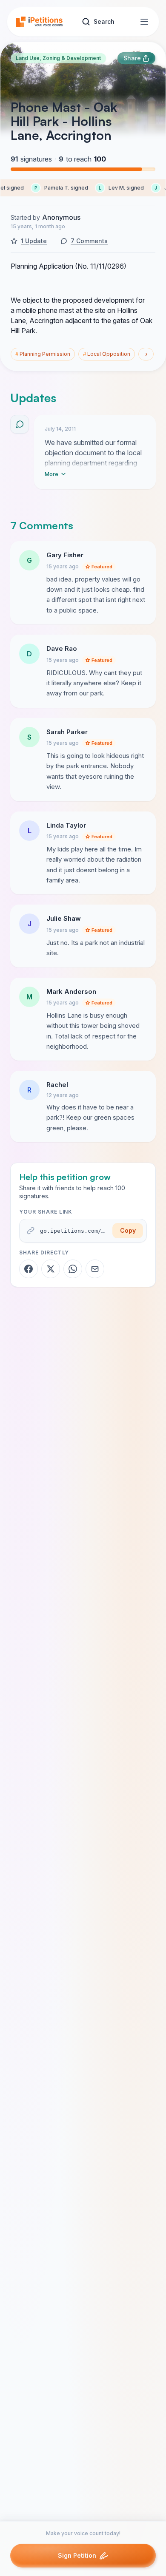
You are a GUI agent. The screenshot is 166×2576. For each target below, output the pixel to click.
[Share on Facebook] (29, 1269)
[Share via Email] (95, 1269)
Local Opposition (107, 354)
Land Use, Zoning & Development (58, 58)
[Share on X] (51, 1269)
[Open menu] (144, 22)
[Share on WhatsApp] (73, 1269)
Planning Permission (43, 354)
